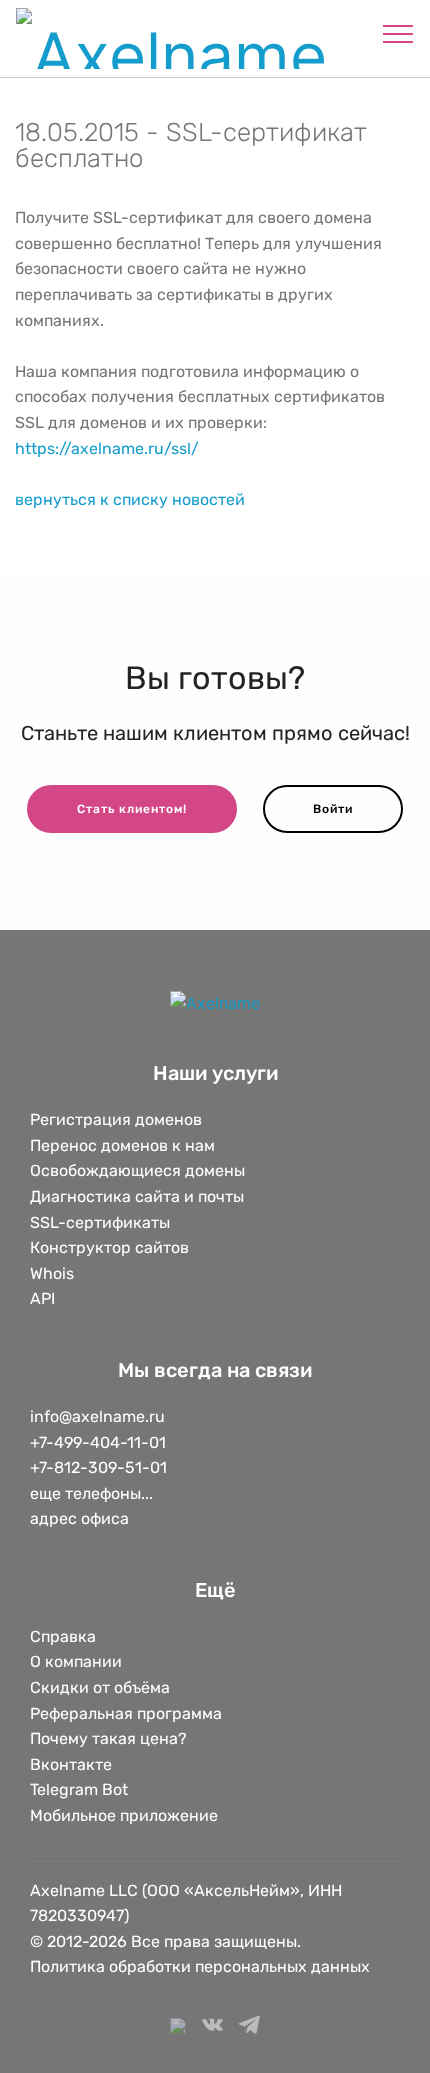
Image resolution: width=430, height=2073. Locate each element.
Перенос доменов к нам (122, 1145)
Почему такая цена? (108, 1738)
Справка (63, 1636)
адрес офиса (79, 1518)
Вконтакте (71, 1764)
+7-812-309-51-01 (98, 1467)
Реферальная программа (126, 1713)
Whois (52, 1273)
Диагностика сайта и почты (137, 1196)
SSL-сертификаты (102, 1222)
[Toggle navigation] (398, 33)
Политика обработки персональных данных (200, 1966)
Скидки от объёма (100, 1687)
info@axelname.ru (97, 1416)
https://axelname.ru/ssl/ (107, 448)
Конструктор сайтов (109, 1247)
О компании (76, 1661)
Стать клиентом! (132, 809)
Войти (333, 809)
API (42, 1298)
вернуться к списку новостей (130, 499)
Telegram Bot (79, 1789)
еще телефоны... (91, 1493)
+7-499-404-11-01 (98, 1442)
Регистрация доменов (116, 1119)
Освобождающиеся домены (137, 1170)
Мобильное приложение (124, 1815)
